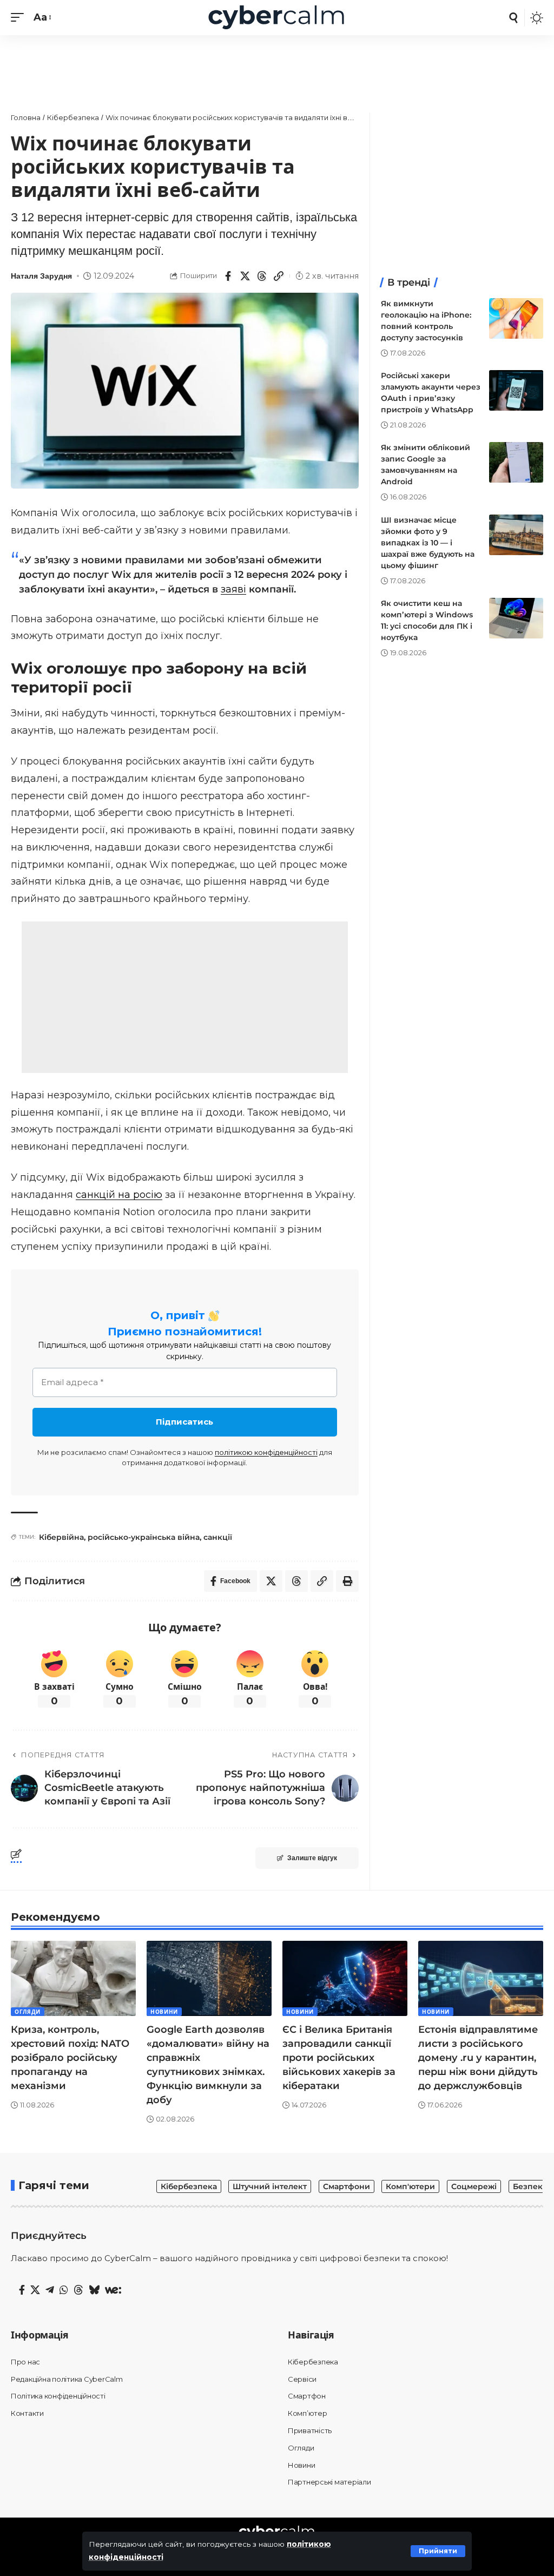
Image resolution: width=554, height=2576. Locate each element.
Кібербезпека (189, 2186)
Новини (164, 2012)
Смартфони (347, 2186)
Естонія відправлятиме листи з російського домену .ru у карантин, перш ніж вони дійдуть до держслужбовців (478, 2058)
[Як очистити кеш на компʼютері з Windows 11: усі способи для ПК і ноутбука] (516, 618)
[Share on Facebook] (228, 276)
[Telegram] (50, 2290)
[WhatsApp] (64, 2290)
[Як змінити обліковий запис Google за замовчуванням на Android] (516, 462)
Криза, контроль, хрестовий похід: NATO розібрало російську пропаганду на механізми (70, 2058)
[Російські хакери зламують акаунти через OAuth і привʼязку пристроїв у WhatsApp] (516, 390)
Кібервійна (61, 1537)
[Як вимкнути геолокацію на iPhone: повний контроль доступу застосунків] (516, 318)
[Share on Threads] (262, 276)
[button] (438, 2551)
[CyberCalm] (277, 18)
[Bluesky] (94, 2290)
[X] (35, 2290)
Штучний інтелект (270, 2186)
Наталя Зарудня (41, 276)
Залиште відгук (312, 1858)
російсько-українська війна (144, 1537)
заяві (233, 589)
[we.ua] (113, 2290)
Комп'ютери (410, 2186)
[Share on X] (245, 276)
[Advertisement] (277, 68)
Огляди (28, 2012)
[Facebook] (22, 2290)
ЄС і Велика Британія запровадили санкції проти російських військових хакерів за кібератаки (339, 2058)
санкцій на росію (119, 1195)
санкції (218, 1537)
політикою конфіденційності (266, 1452)
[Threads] (78, 2290)
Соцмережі (474, 2186)
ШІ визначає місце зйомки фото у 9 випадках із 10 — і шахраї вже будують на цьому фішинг (428, 543)
